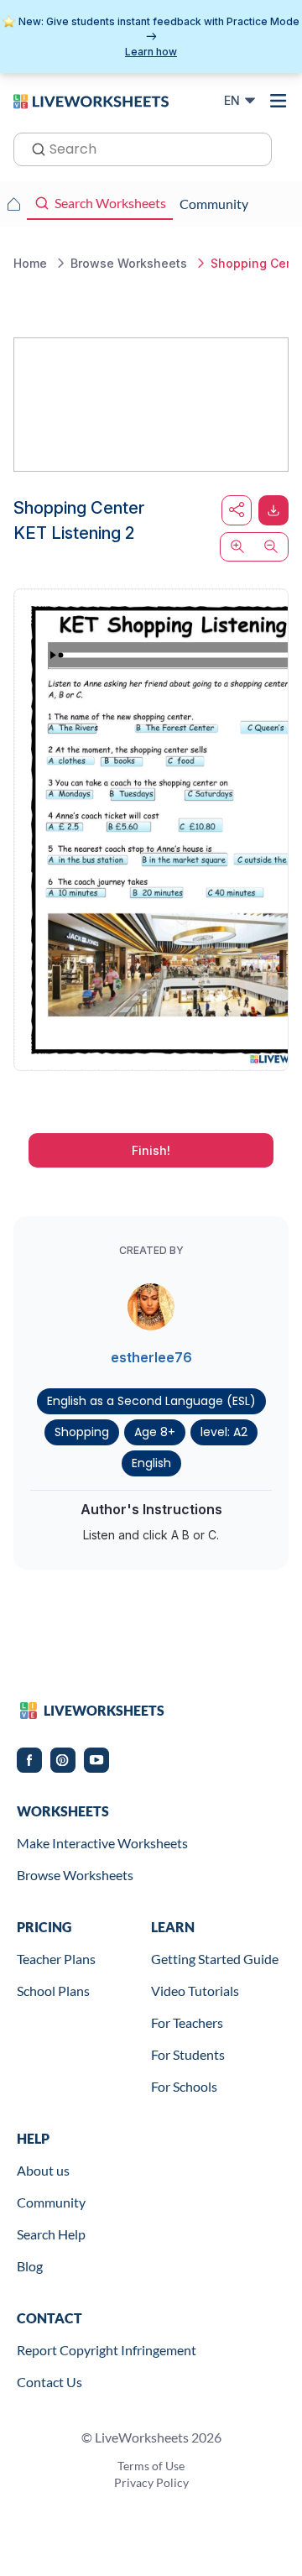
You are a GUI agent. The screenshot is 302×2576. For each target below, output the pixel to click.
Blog (30, 2266)
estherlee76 (151, 1357)
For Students (188, 2054)
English (151, 1463)
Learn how (151, 52)
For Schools (184, 2086)
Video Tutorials (195, 1991)
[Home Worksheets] (13, 204)
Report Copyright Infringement (107, 2350)
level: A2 (224, 1432)
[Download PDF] (273, 510)
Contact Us (49, 2382)
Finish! (151, 1150)
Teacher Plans (56, 1959)
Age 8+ (155, 1432)
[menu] (279, 101)
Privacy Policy (151, 2482)
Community (51, 2202)
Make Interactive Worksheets (102, 1843)
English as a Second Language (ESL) (151, 1401)
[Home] (91, 100)
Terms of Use (151, 2466)
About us (43, 2170)
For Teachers (187, 2022)
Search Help (51, 2234)
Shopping (82, 1432)
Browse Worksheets (75, 1875)
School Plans (53, 1991)
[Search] (34, 148)
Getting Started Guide (215, 1959)
